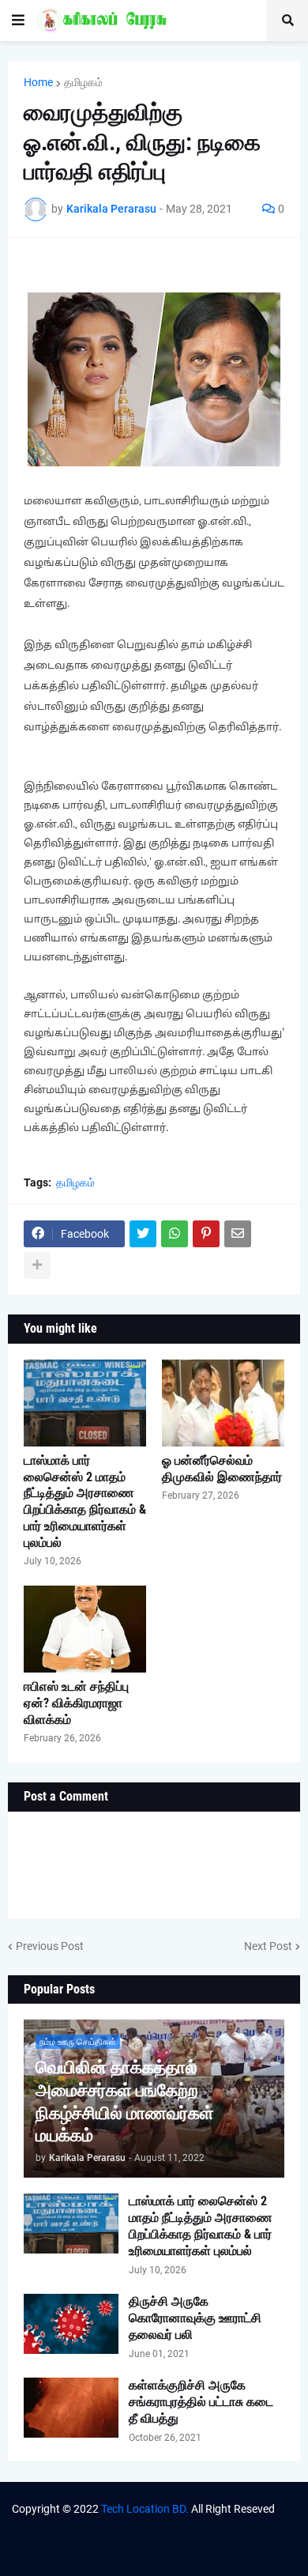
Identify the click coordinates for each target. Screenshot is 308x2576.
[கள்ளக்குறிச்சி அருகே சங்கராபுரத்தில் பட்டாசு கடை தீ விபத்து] (71, 2408)
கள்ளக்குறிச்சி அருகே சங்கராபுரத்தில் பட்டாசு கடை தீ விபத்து (201, 2402)
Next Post (268, 1946)
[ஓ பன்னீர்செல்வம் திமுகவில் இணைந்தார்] (223, 1403)
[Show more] (37, 1265)
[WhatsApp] (175, 1234)
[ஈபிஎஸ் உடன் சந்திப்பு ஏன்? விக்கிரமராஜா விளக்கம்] (85, 1629)
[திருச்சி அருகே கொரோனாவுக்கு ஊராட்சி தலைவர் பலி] (71, 2324)
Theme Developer (120, 2525)
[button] (18, 21)
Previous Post (50, 1946)
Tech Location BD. (145, 2509)
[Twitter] (143, 1234)
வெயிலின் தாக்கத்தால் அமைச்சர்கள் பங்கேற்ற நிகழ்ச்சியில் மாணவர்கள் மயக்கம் (125, 2101)
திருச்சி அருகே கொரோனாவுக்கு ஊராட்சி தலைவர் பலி (195, 2318)
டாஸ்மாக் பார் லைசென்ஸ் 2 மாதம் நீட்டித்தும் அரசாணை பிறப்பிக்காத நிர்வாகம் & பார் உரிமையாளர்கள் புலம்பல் (85, 1501)
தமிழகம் (83, 82)
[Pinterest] (206, 1234)
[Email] (238, 1234)
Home (38, 82)
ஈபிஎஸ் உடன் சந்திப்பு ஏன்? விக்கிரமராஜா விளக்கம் (76, 1703)
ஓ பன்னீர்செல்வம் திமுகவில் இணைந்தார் (222, 1469)
